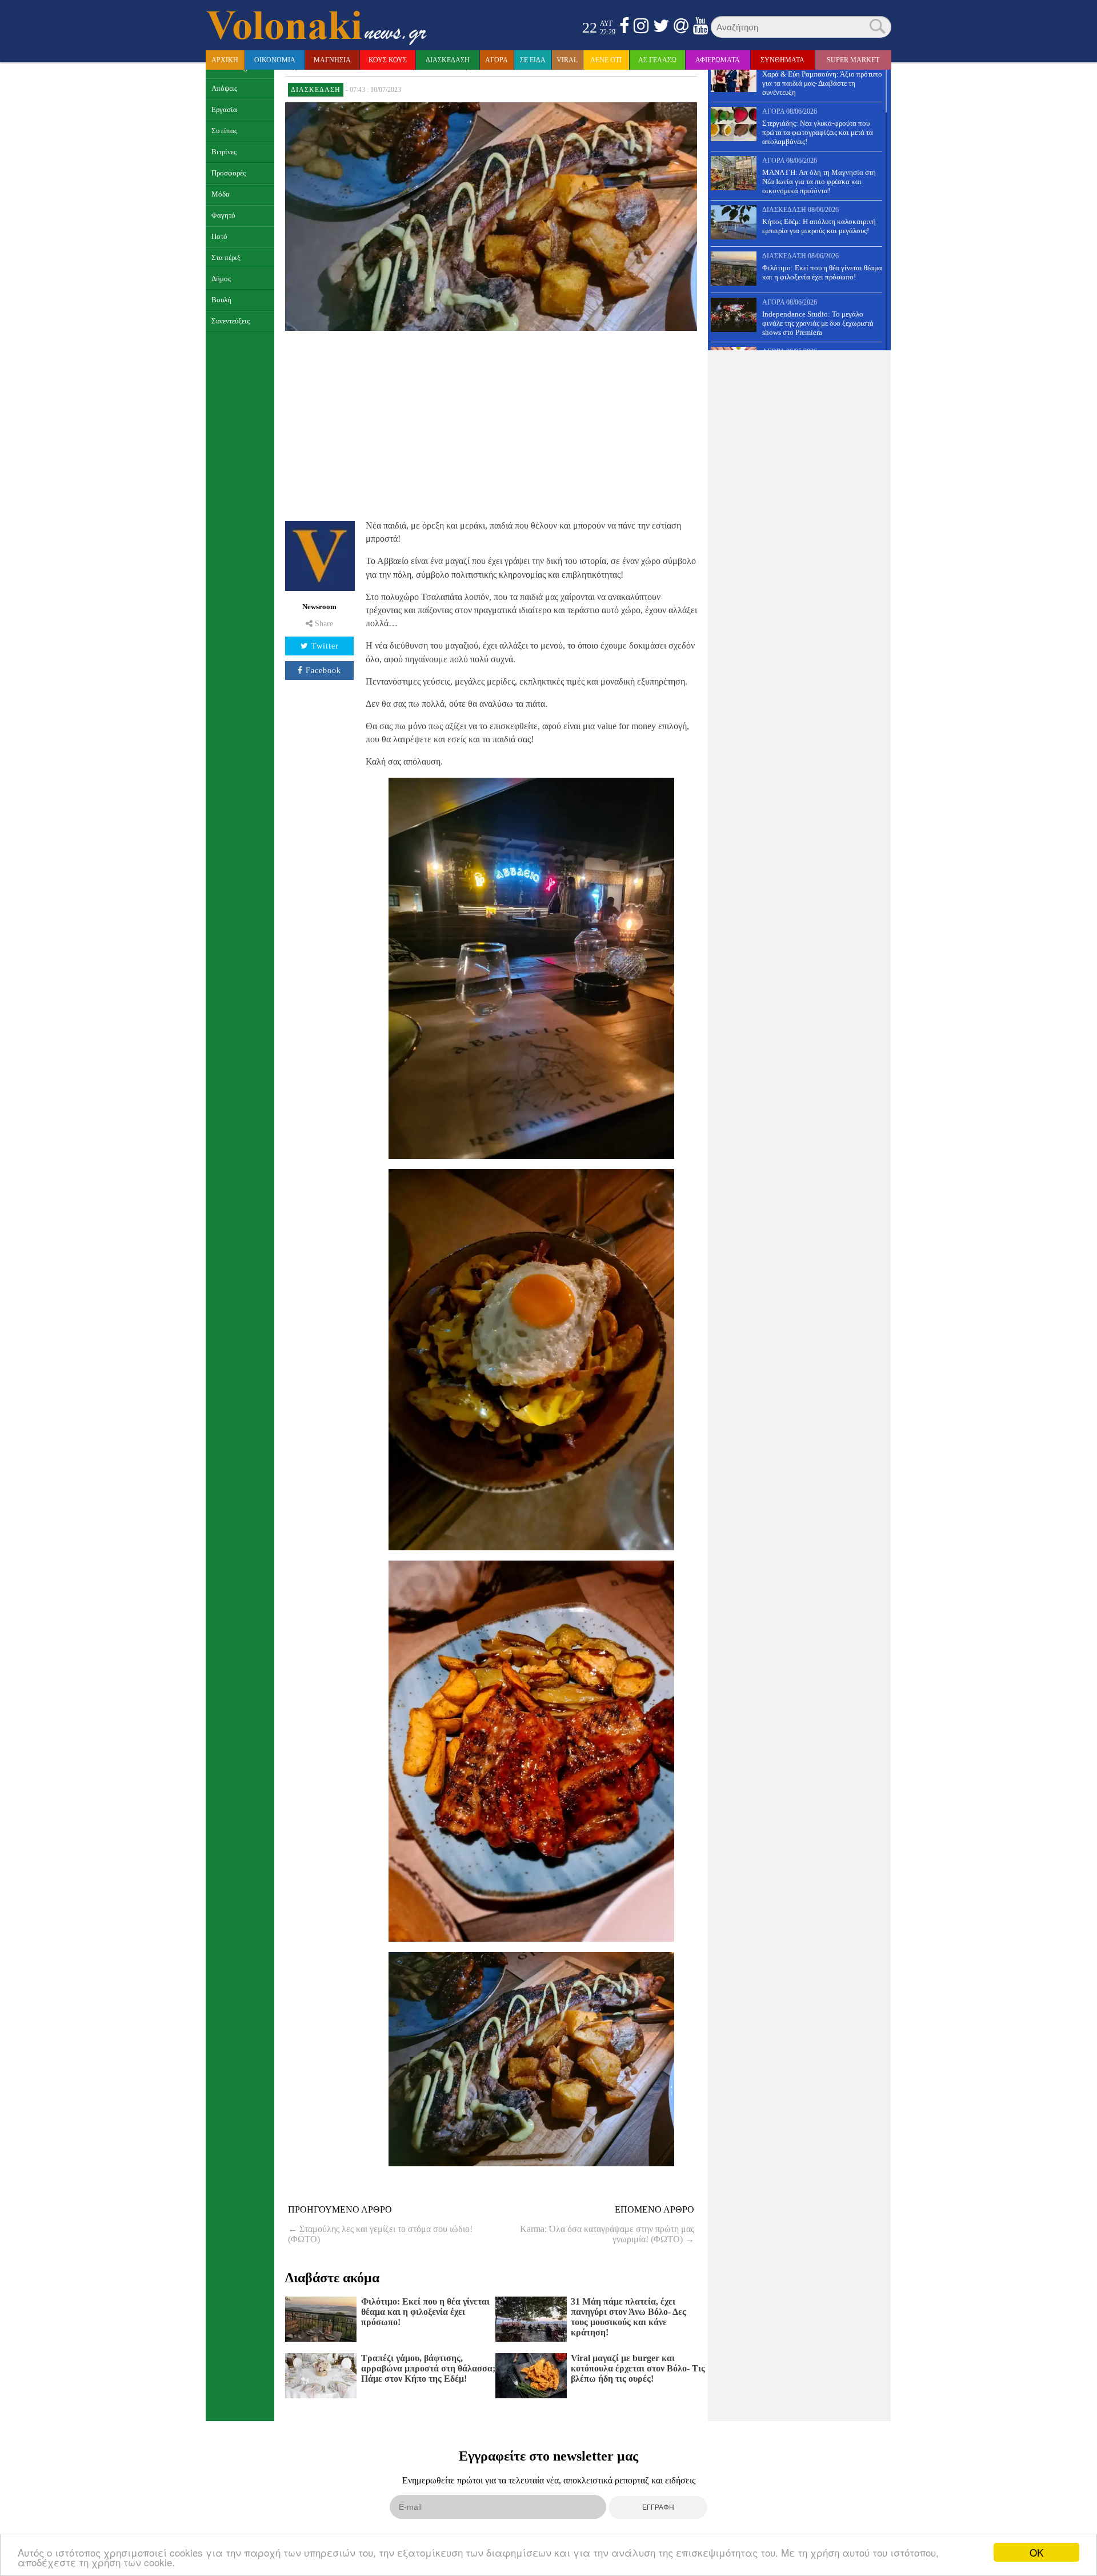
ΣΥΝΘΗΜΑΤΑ (782, 60)
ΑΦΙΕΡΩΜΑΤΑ (718, 60)
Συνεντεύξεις (231, 321)
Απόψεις (224, 89)
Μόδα (221, 194)
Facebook (323, 671)
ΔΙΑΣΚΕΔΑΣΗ (448, 60)
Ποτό (219, 237)
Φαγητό (223, 215)
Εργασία (224, 110)
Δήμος (221, 279)
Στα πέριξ (226, 258)
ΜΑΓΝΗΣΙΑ (332, 60)
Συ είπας (224, 131)
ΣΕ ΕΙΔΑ (533, 60)
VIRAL (567, 60)
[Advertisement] (491, 424)
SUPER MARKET (853, 60)
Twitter (325, 646)
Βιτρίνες (224, 152)
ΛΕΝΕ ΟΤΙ (606, 60)
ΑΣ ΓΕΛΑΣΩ (657, 60)
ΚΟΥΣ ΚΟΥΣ (388, 60)
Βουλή (221, 300)
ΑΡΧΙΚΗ (225, 60)
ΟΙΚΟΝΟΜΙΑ (275, 60)
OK (1036, 2552)
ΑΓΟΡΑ (497, 60)
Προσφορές (229, 173)
